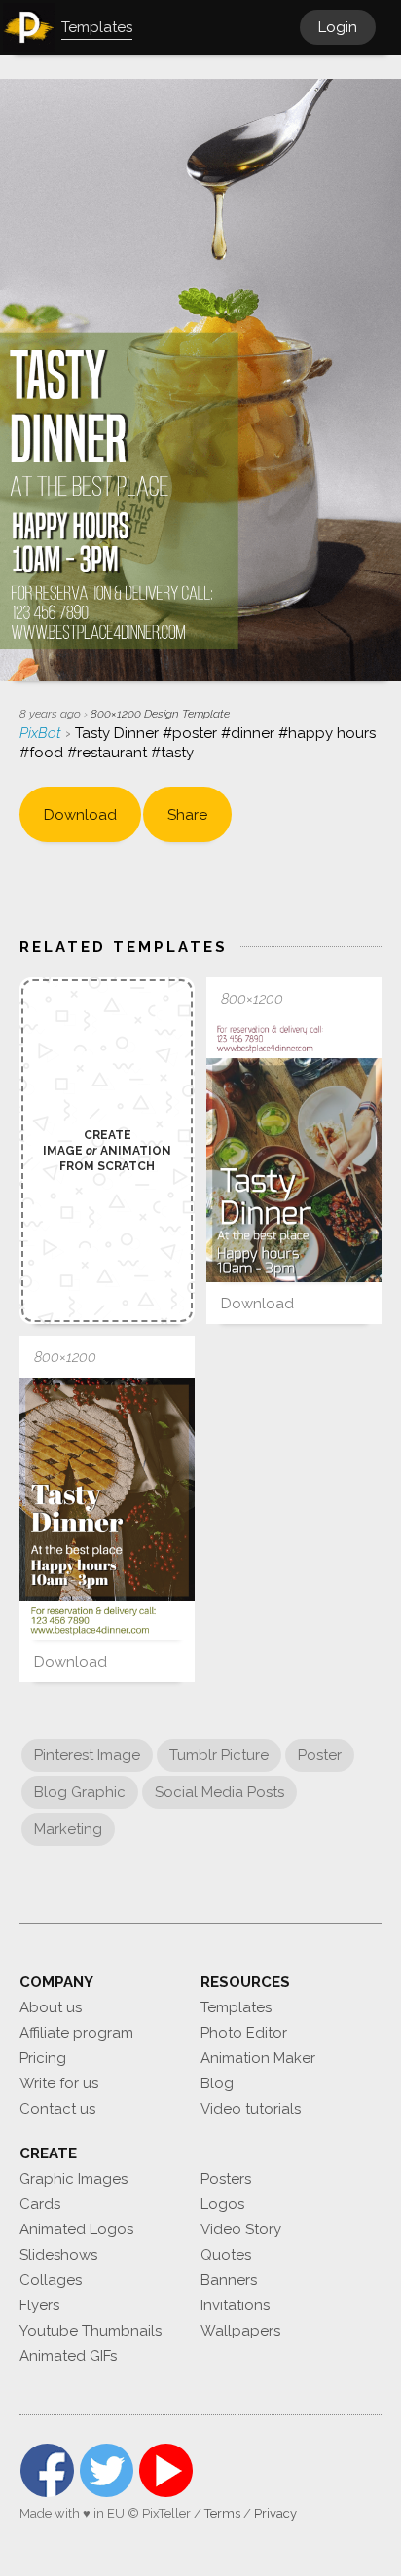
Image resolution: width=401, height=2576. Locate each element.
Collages (51, 2280)
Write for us (59, 2083)
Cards (40, 2204)
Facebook (47, 2470)
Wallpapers (240, 2331)
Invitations (235, 2305)
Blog (217, 2083)
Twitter (107, 2470)
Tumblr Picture (219, 1755)
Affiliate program (76, 2033)
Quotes (226, 2255)
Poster (320, 1755)
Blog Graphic (80, 1792)
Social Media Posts (219, 1792)
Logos (222, 2204)
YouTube (166, 2470)
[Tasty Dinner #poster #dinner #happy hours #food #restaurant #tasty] (294, 1151)
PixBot (42, 733)
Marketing (68, 1829)
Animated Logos (76, 2229)
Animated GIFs (68, 2356)
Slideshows (58, 2255)
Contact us (57, 2109)
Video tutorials (251, 2109)
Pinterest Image (87, 1755)
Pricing (43, 2058)
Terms (222, 2513)
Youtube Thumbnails (91, 2331)
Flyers (39, 2305)
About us (51, 2007)
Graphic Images (73, 2179)
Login (338, 27)
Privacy (275, 2513)
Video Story (241, 2229)
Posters (226, 2179)
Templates (236, 2007)
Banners (229, 2280)
